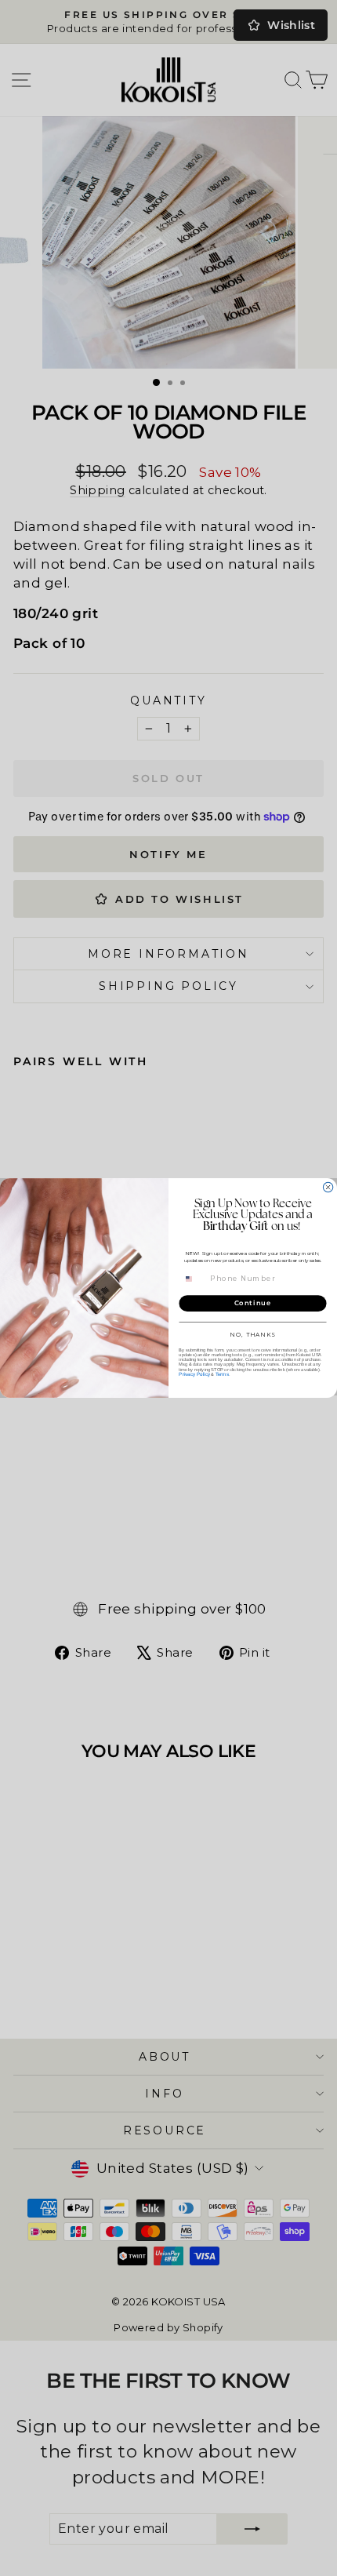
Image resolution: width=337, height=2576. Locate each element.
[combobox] (194, 1279)
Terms (222, 1375)
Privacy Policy (194, 1375)
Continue (253, 1304)
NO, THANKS (252, 1335)
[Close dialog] (328, 1187)
